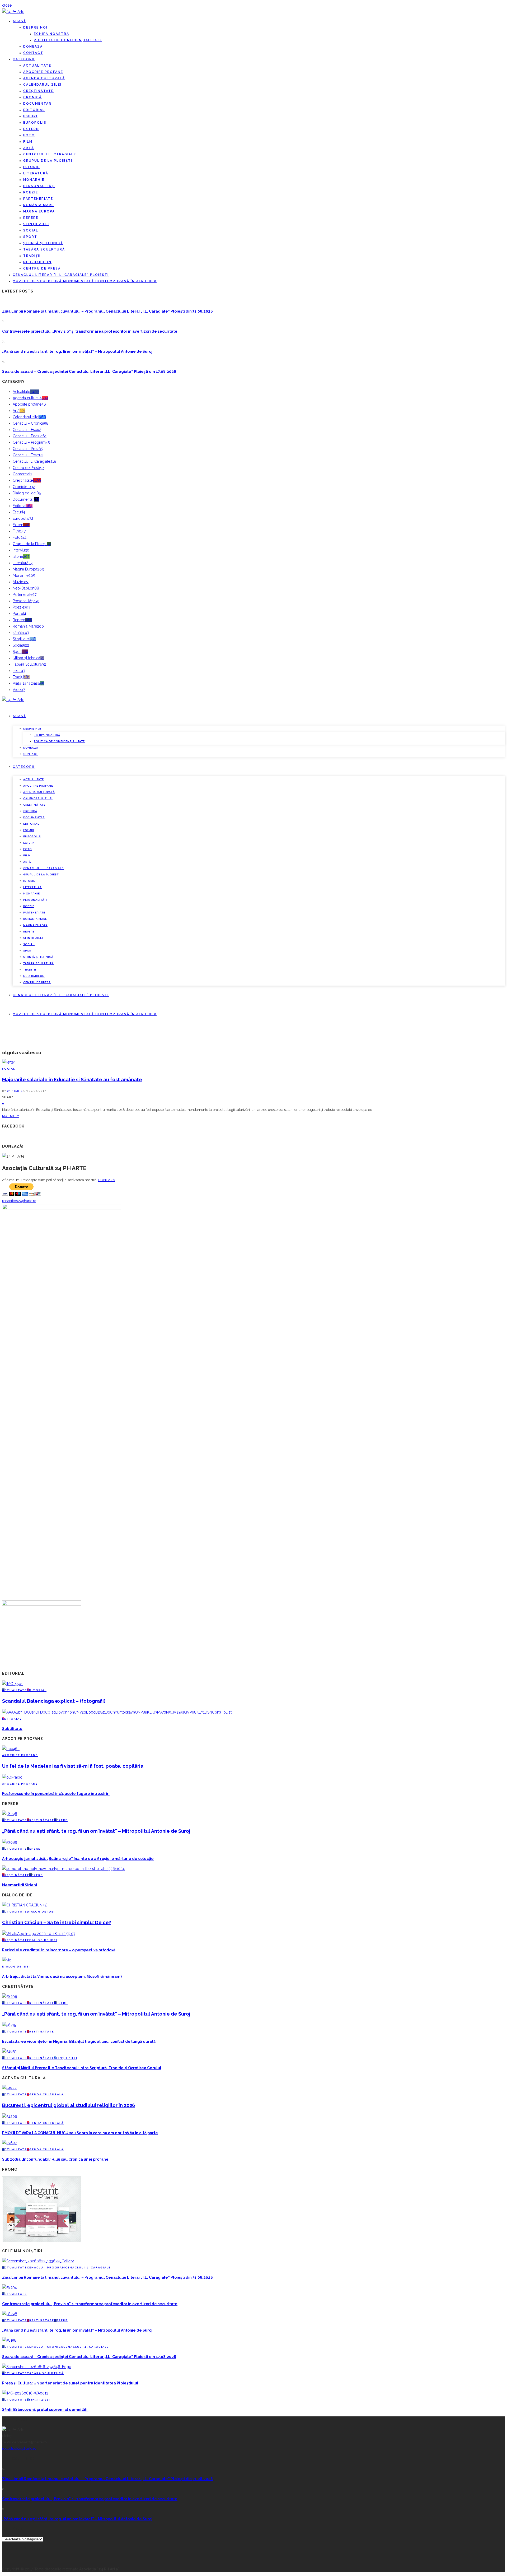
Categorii (24, 59)
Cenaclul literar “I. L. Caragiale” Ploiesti (61, 275)
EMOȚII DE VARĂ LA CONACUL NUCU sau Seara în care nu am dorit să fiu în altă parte (80, 2133)
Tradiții (32, 256)
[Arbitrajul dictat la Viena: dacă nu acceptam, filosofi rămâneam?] (7, 1960)
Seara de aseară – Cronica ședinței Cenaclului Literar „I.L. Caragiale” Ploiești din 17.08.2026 (89, 372)
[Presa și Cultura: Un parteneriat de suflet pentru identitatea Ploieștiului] (37, 2367)
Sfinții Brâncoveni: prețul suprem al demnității (45, 2410)
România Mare (39, 205)
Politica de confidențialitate (68, 40)
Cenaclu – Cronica (30, 423)
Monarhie (34, 180)
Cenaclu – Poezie (30, 436)
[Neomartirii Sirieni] (63, 1869)
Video (19, 690)
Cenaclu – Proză (28, 449)
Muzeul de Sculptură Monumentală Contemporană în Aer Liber (85, 281)
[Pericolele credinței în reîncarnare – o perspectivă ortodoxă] (39, 1934)
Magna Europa (39, 211)
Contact (33, 53)
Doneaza (33, 47)
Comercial (22, 474)
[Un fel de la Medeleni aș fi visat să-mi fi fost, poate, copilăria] (11, 1749)
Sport (30, 237)
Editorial (34, 110)
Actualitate (37, 66)
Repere (31, 218)
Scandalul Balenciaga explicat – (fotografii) (54, 1701)
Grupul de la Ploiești (48, 161)
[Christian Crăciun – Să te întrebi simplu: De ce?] (25, 1905)
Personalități (39, 186)
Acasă (19, 21)
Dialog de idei (27, 493)
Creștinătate (38, 91)
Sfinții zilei (36, 224)
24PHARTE (15, 1091)
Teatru (19, 671)
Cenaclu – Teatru (28, 455)
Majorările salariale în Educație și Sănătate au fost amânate (72, 1080)
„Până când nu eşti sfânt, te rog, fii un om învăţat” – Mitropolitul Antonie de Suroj (77, 351)
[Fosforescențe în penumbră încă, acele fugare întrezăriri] (12, 1777)
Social (31, 230)
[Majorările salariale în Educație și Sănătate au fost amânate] (9, 1062)
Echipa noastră (51, 34)
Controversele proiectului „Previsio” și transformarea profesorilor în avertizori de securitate (90, 331)
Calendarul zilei (42, 85)
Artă (29, 148)
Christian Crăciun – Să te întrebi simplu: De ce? (57, 1922)
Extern (31, 129)
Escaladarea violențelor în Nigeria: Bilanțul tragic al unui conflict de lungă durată (79, 2041)
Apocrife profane (43, 72)
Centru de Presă (42, 268)
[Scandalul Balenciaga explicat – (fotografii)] (12, 1684)
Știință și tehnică (43, 243)
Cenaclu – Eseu (27, 430)
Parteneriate (38, 199)
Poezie (31, 192)
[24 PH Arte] (13, 12)
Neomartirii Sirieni (20, 1885)
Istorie (31, 167)
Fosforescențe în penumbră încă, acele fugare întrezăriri (56, 1794)
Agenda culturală (44, 78)
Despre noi (35, 27)
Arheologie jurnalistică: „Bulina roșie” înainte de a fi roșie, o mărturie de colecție (78, 1859)
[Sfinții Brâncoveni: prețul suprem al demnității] (25, 2393)
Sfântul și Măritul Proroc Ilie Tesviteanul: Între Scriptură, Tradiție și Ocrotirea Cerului (82, 2068)
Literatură (36, 173)
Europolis (35, 123)
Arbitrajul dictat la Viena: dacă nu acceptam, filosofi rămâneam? (62, 1976)
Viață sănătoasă (28, 683)
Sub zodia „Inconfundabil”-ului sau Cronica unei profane (55, 2159)
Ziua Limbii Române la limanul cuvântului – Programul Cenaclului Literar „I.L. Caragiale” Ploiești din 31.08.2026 (107, 311)
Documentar (37, 104)
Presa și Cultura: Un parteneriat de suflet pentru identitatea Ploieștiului (70, 2383)
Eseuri (30, 116)
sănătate (21, 633)
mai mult (11, 1116)
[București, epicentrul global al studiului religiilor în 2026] (9, 2088)
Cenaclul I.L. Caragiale (50, 154)
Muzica (21, 582)
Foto (29, 135)
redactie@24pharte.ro (19, 1201)
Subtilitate (12, 1729)
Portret (19, 614)
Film (28, 142)
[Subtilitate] (117, 1712)
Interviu (21, 550)
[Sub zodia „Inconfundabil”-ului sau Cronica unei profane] (9, 2143)
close (7, 5)
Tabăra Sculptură (44, 249)
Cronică (32, 97)
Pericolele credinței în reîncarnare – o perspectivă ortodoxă (59, 1950)
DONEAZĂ (107, 1180)
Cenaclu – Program (31, 442)
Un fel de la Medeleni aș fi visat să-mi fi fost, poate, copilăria (73, 1766)
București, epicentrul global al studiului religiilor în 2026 (69, 2105)
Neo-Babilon (37, 262)
